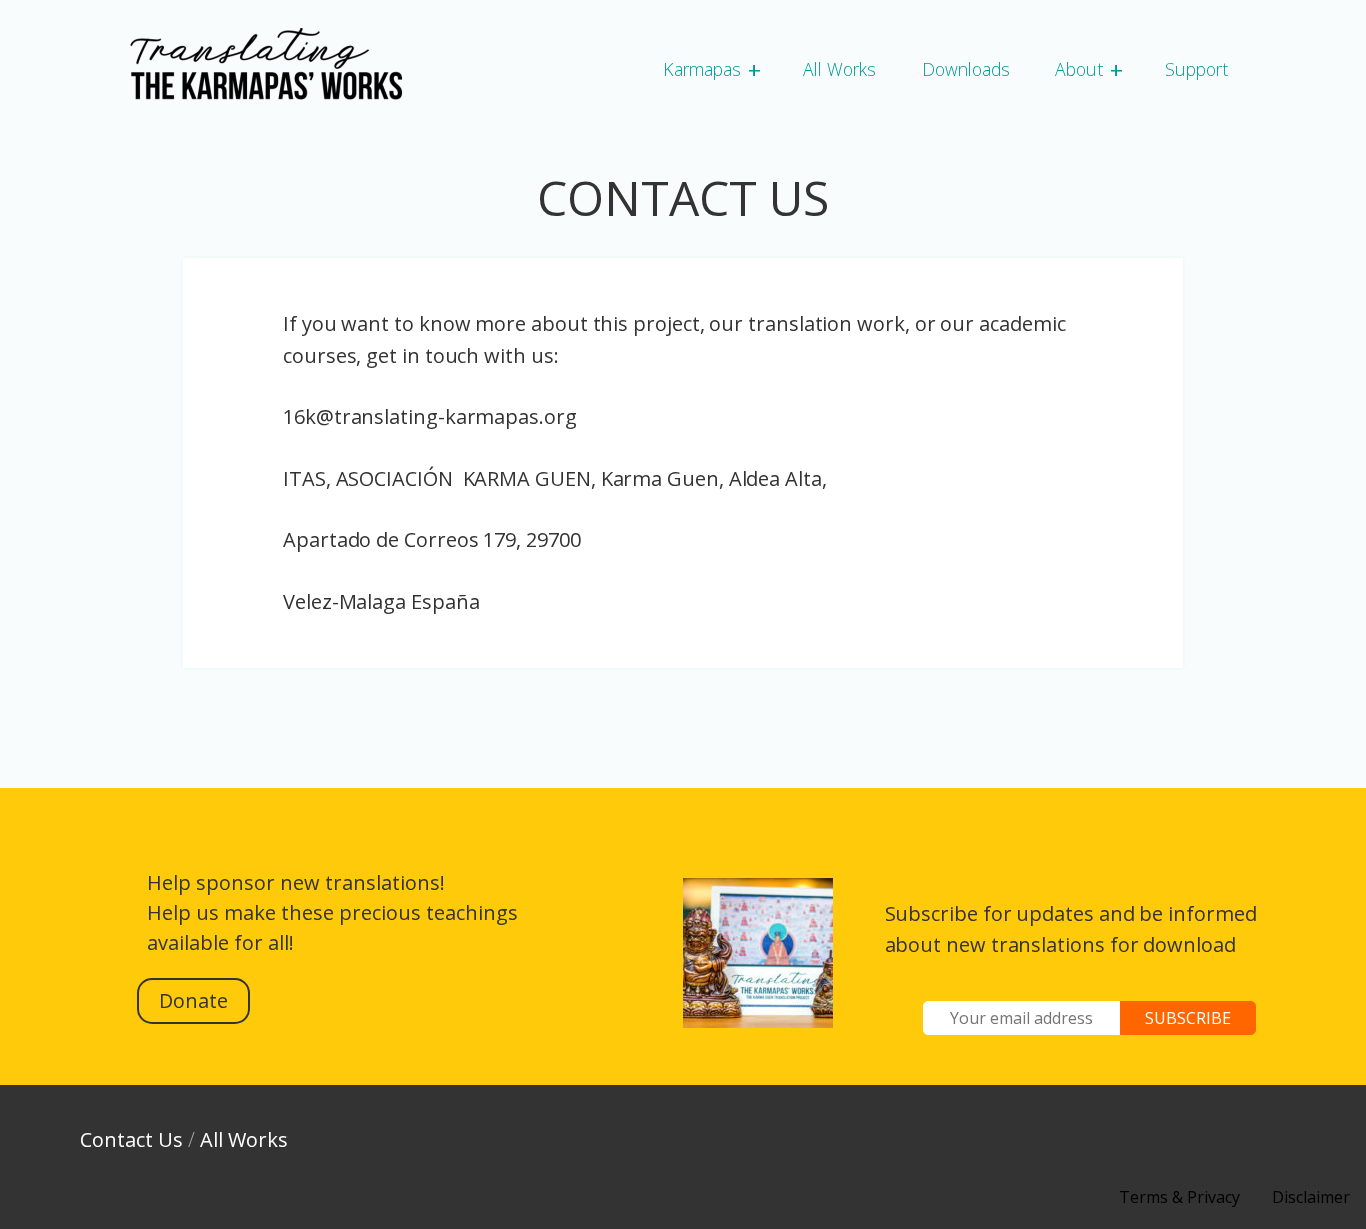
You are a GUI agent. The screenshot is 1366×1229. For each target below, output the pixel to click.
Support (1196, 69)
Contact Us (131, 1139)
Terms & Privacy (1179, 1197)
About (1079, 69)
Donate (193, 1000)
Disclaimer (1311, 1197)
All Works (839, 69)
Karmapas (702, 69)
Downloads (966, 69)
